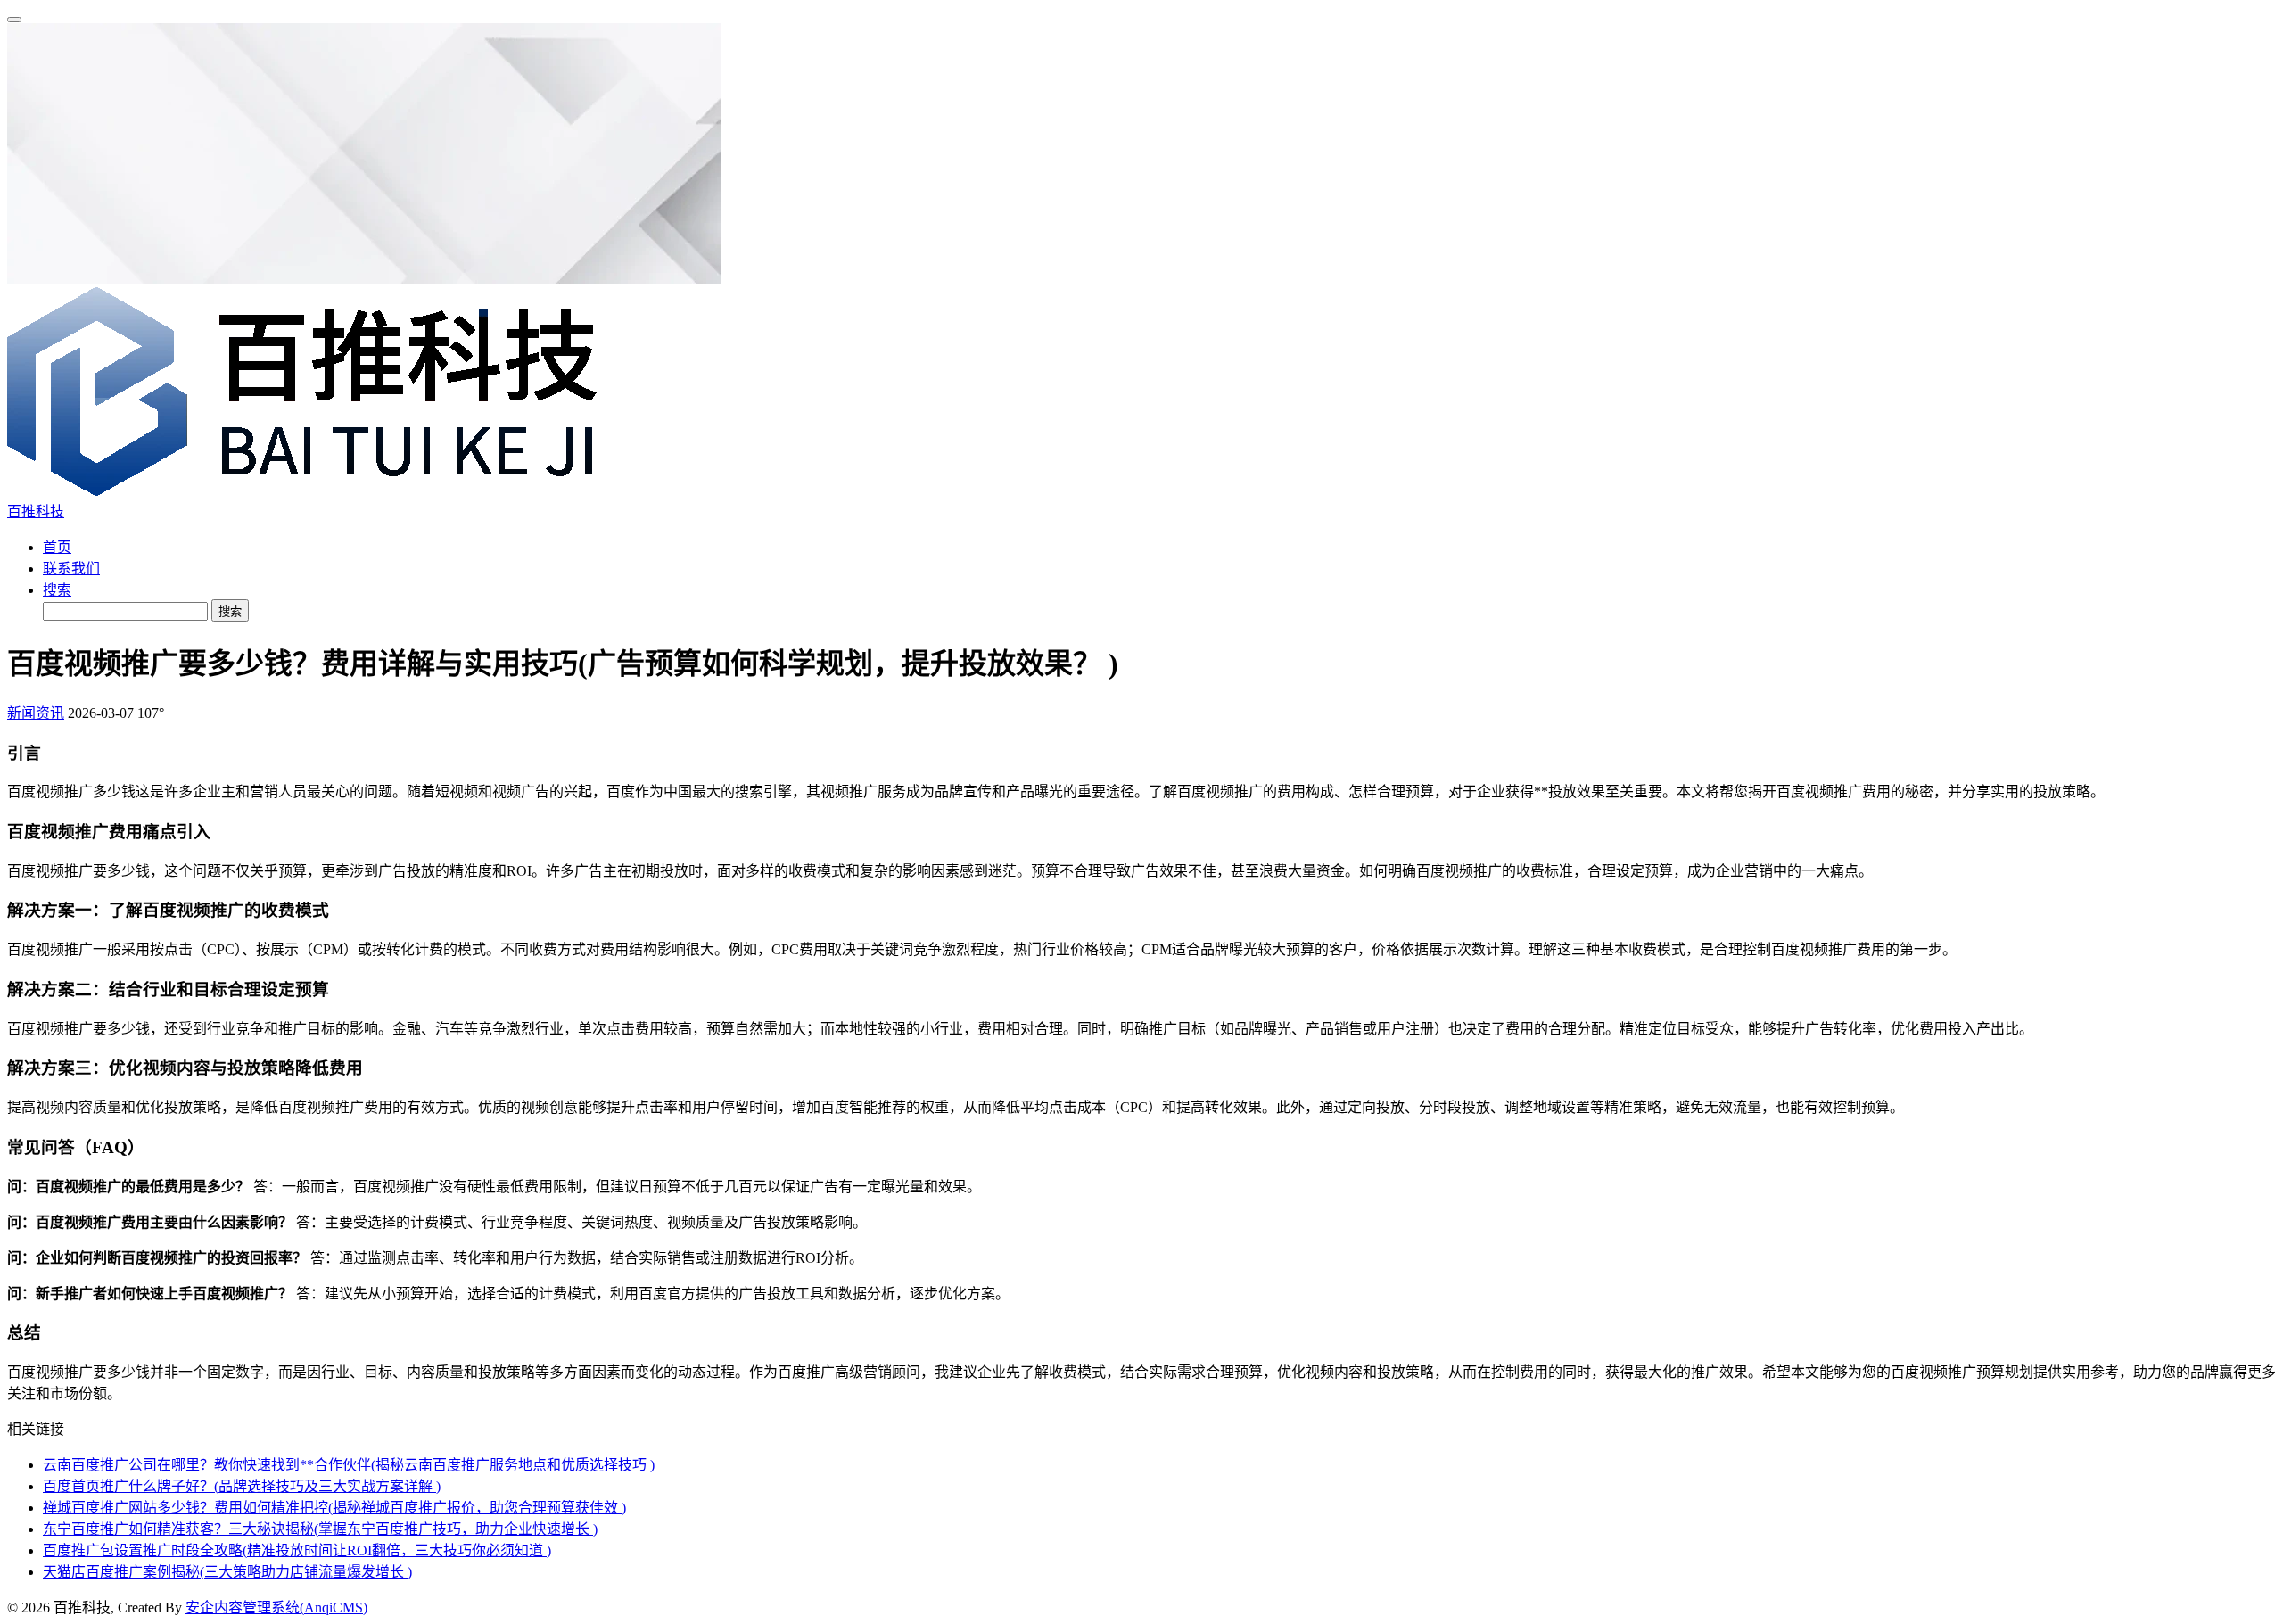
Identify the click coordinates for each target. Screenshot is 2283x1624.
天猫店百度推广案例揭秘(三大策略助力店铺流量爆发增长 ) (227, 1572)
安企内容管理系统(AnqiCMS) (276, 1608)
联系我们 (71, 569)
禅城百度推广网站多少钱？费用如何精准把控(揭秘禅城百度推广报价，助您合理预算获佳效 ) (334, 1508)
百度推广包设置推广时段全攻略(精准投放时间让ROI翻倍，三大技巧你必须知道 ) (297, 1550)
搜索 (57, 590)
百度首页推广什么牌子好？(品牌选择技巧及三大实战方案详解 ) (242, 1486)
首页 (57, 547)
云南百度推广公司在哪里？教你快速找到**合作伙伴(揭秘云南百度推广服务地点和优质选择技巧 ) (349, 1465)
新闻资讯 (36, 713)
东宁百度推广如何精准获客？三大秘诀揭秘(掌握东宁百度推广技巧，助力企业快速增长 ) (320, 1529)
